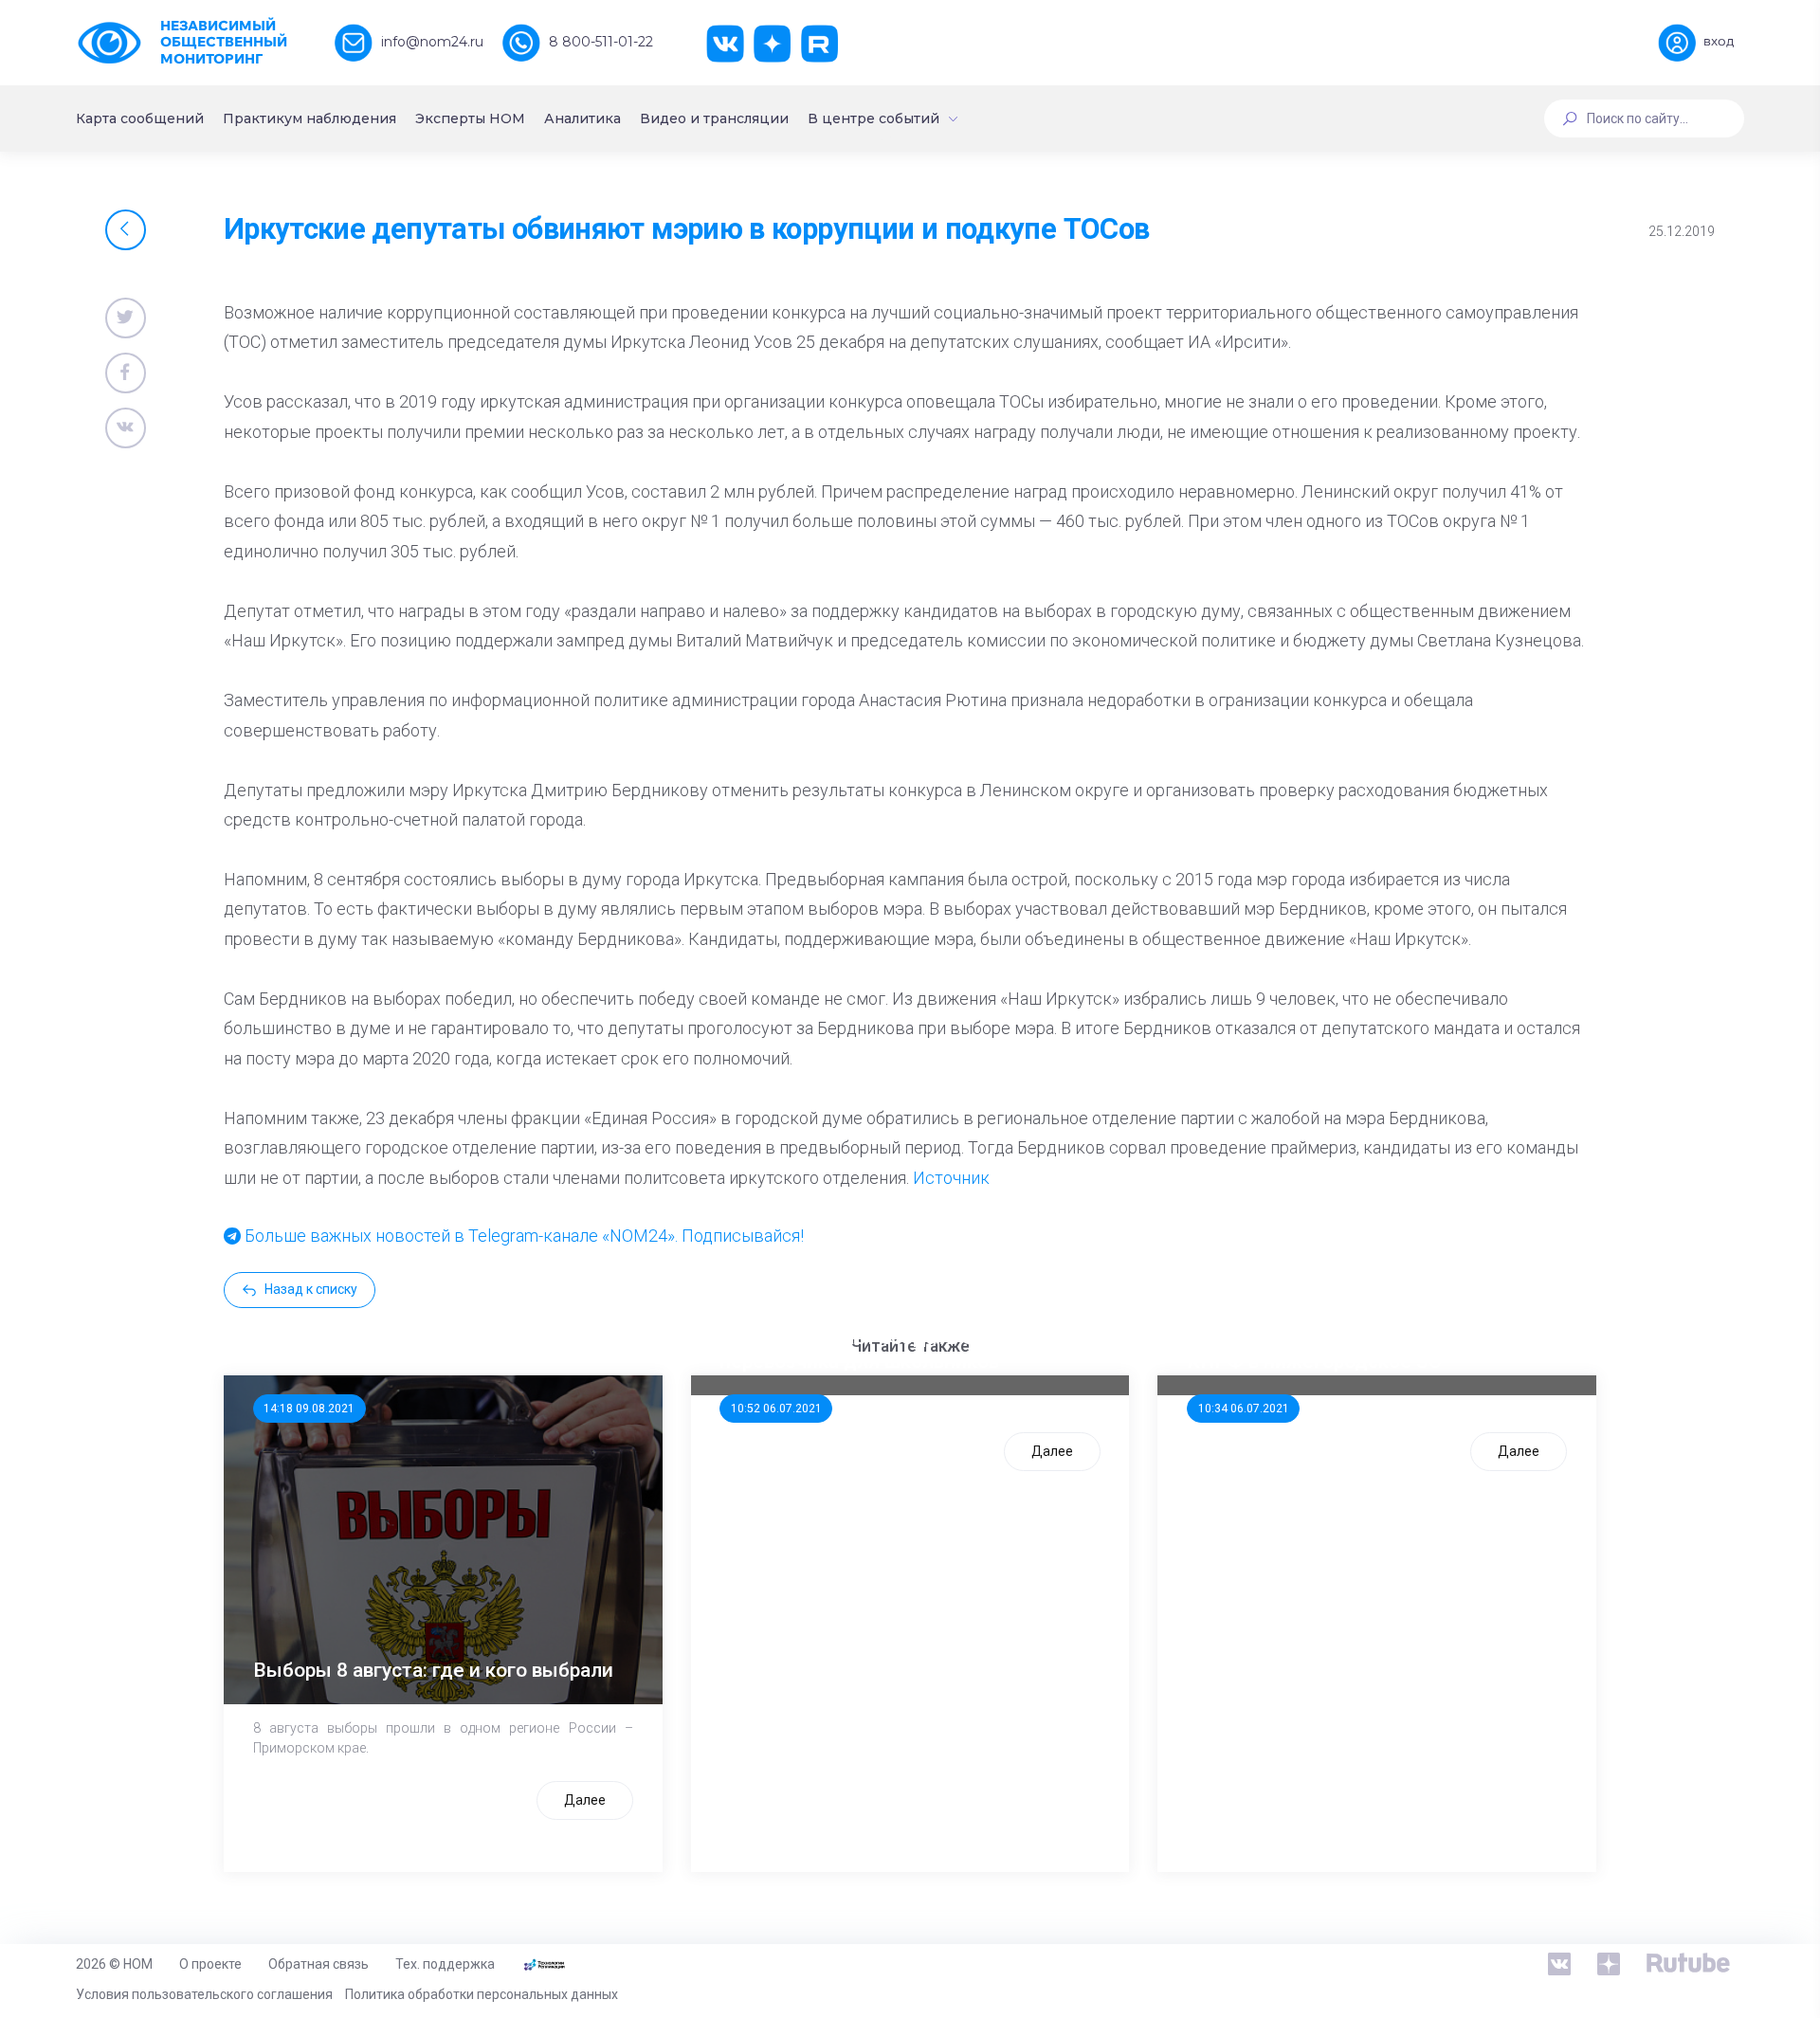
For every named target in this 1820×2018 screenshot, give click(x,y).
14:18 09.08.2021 (309, 1409)
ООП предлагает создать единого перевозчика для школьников (880, 1349)
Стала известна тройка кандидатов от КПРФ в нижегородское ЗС (1367, 1349)
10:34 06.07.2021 (1244, 1409)
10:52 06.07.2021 (776, 1409)
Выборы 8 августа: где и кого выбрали (433, 1670)
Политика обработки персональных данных (482, 1994)
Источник (951, 1178)
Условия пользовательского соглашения (204, 1994)
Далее (585, 1800)
